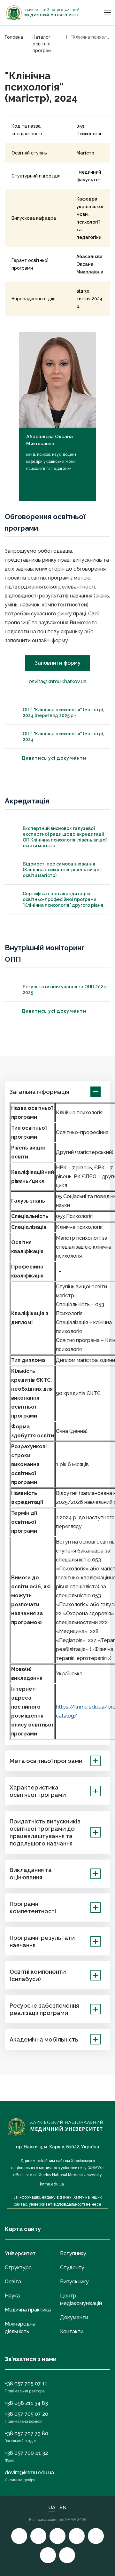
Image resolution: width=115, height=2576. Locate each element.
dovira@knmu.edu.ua (29, 2473)
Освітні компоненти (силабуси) (38, 1975)
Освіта (13, 2282)
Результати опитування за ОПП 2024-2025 (65, 990)
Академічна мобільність (44, 2039)
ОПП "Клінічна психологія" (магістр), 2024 (63, 737)
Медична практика (28, 2310)
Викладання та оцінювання (31, 1874)
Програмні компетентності (33, 1908)
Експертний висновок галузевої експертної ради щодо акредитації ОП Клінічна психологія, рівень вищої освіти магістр (65, 837)
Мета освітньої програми (46, 1761)
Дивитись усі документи (54, 758)
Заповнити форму (58, 663)
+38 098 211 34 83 (26, 2403)
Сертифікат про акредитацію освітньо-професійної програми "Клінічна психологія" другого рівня (63, 899)
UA (52, 2508)
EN (63, 2508)
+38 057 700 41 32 (26, 2453)
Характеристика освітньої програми (38, 1791)
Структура (18, 2268)
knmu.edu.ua (52, 2184)
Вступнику (73, 2253)
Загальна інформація (39, 1092)
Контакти (72, 2331)
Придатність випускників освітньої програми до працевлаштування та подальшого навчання (45, 1832)
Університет (20, 2253)
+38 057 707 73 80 (27, 2434)
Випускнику (74, 2282)
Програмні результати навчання (42, 1941)
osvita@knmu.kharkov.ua (58, 681)
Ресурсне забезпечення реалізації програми (44, 2009)
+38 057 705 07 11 (26, 2384)
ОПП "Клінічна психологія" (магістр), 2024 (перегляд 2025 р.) (63, 713)
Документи (74, 2317)
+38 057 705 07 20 (27, 2414)
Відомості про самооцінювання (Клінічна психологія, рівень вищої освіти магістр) (62, 870)
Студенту (72, 2268)
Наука (12, 2296)
